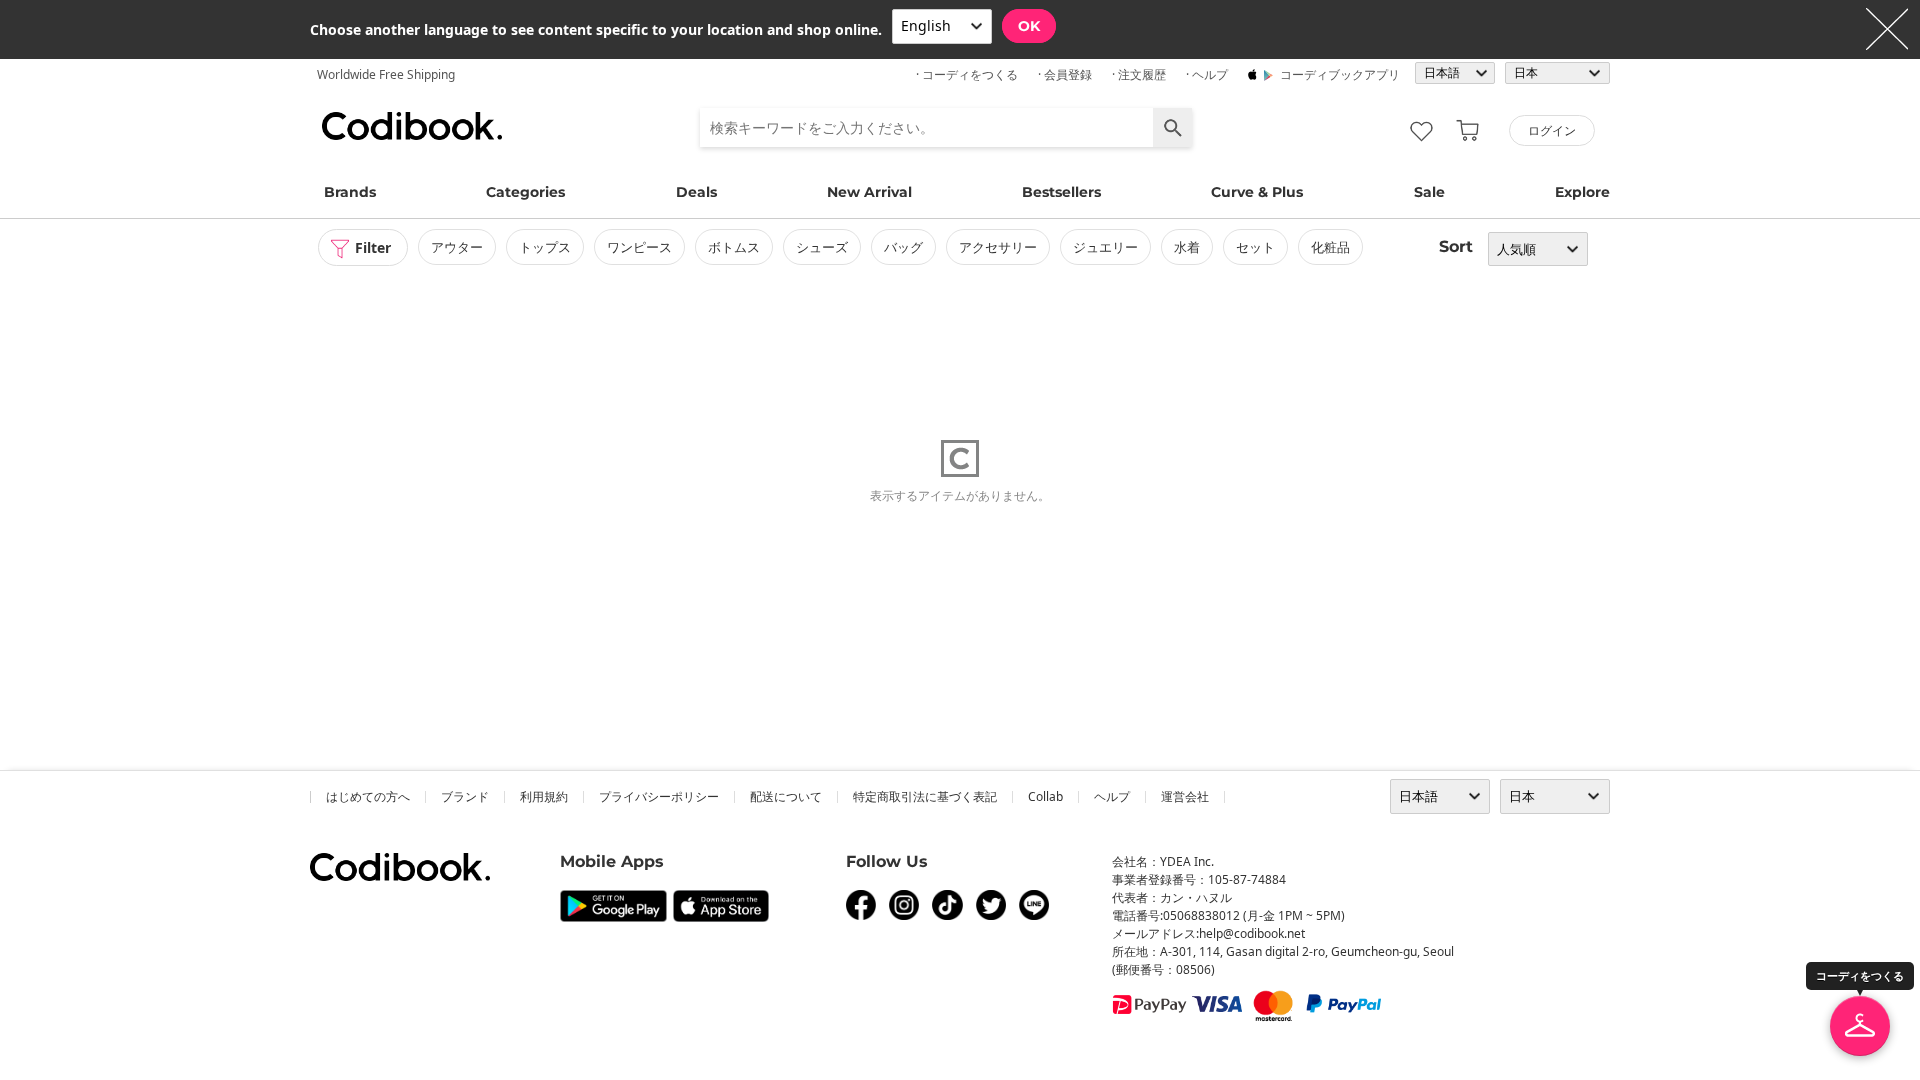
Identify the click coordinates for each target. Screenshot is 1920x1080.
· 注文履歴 (1139, 74)
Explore (1582, 192)
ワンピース (639, 247)
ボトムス (734, 247)
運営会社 (1185, 796)
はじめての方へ (368, 796)
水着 (1187, 247)
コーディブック (412, 126)
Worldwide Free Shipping (386, 74)
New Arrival (869, 192)
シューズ (822, 247)
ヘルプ (1112, 796)
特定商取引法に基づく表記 (925, 796)
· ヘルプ (1207, 74)
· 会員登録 (1065, 74)
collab (1045, 796)
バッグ (903, 247)
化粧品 (1330, 247)
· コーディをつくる (967, 74)
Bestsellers (1061, 192)
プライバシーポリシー (659, 796)
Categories (525, 192)
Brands (350, 192)
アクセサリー (998, 247)
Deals (696, 192)
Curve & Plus (1257, 192)
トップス (545, 247)
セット (1255, 247)
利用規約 (544, 796)
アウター (457, 247)
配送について (786, 796)
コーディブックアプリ (1340, 74)
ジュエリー (1105, 247)
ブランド (465, 796)
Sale (1429, 192)
